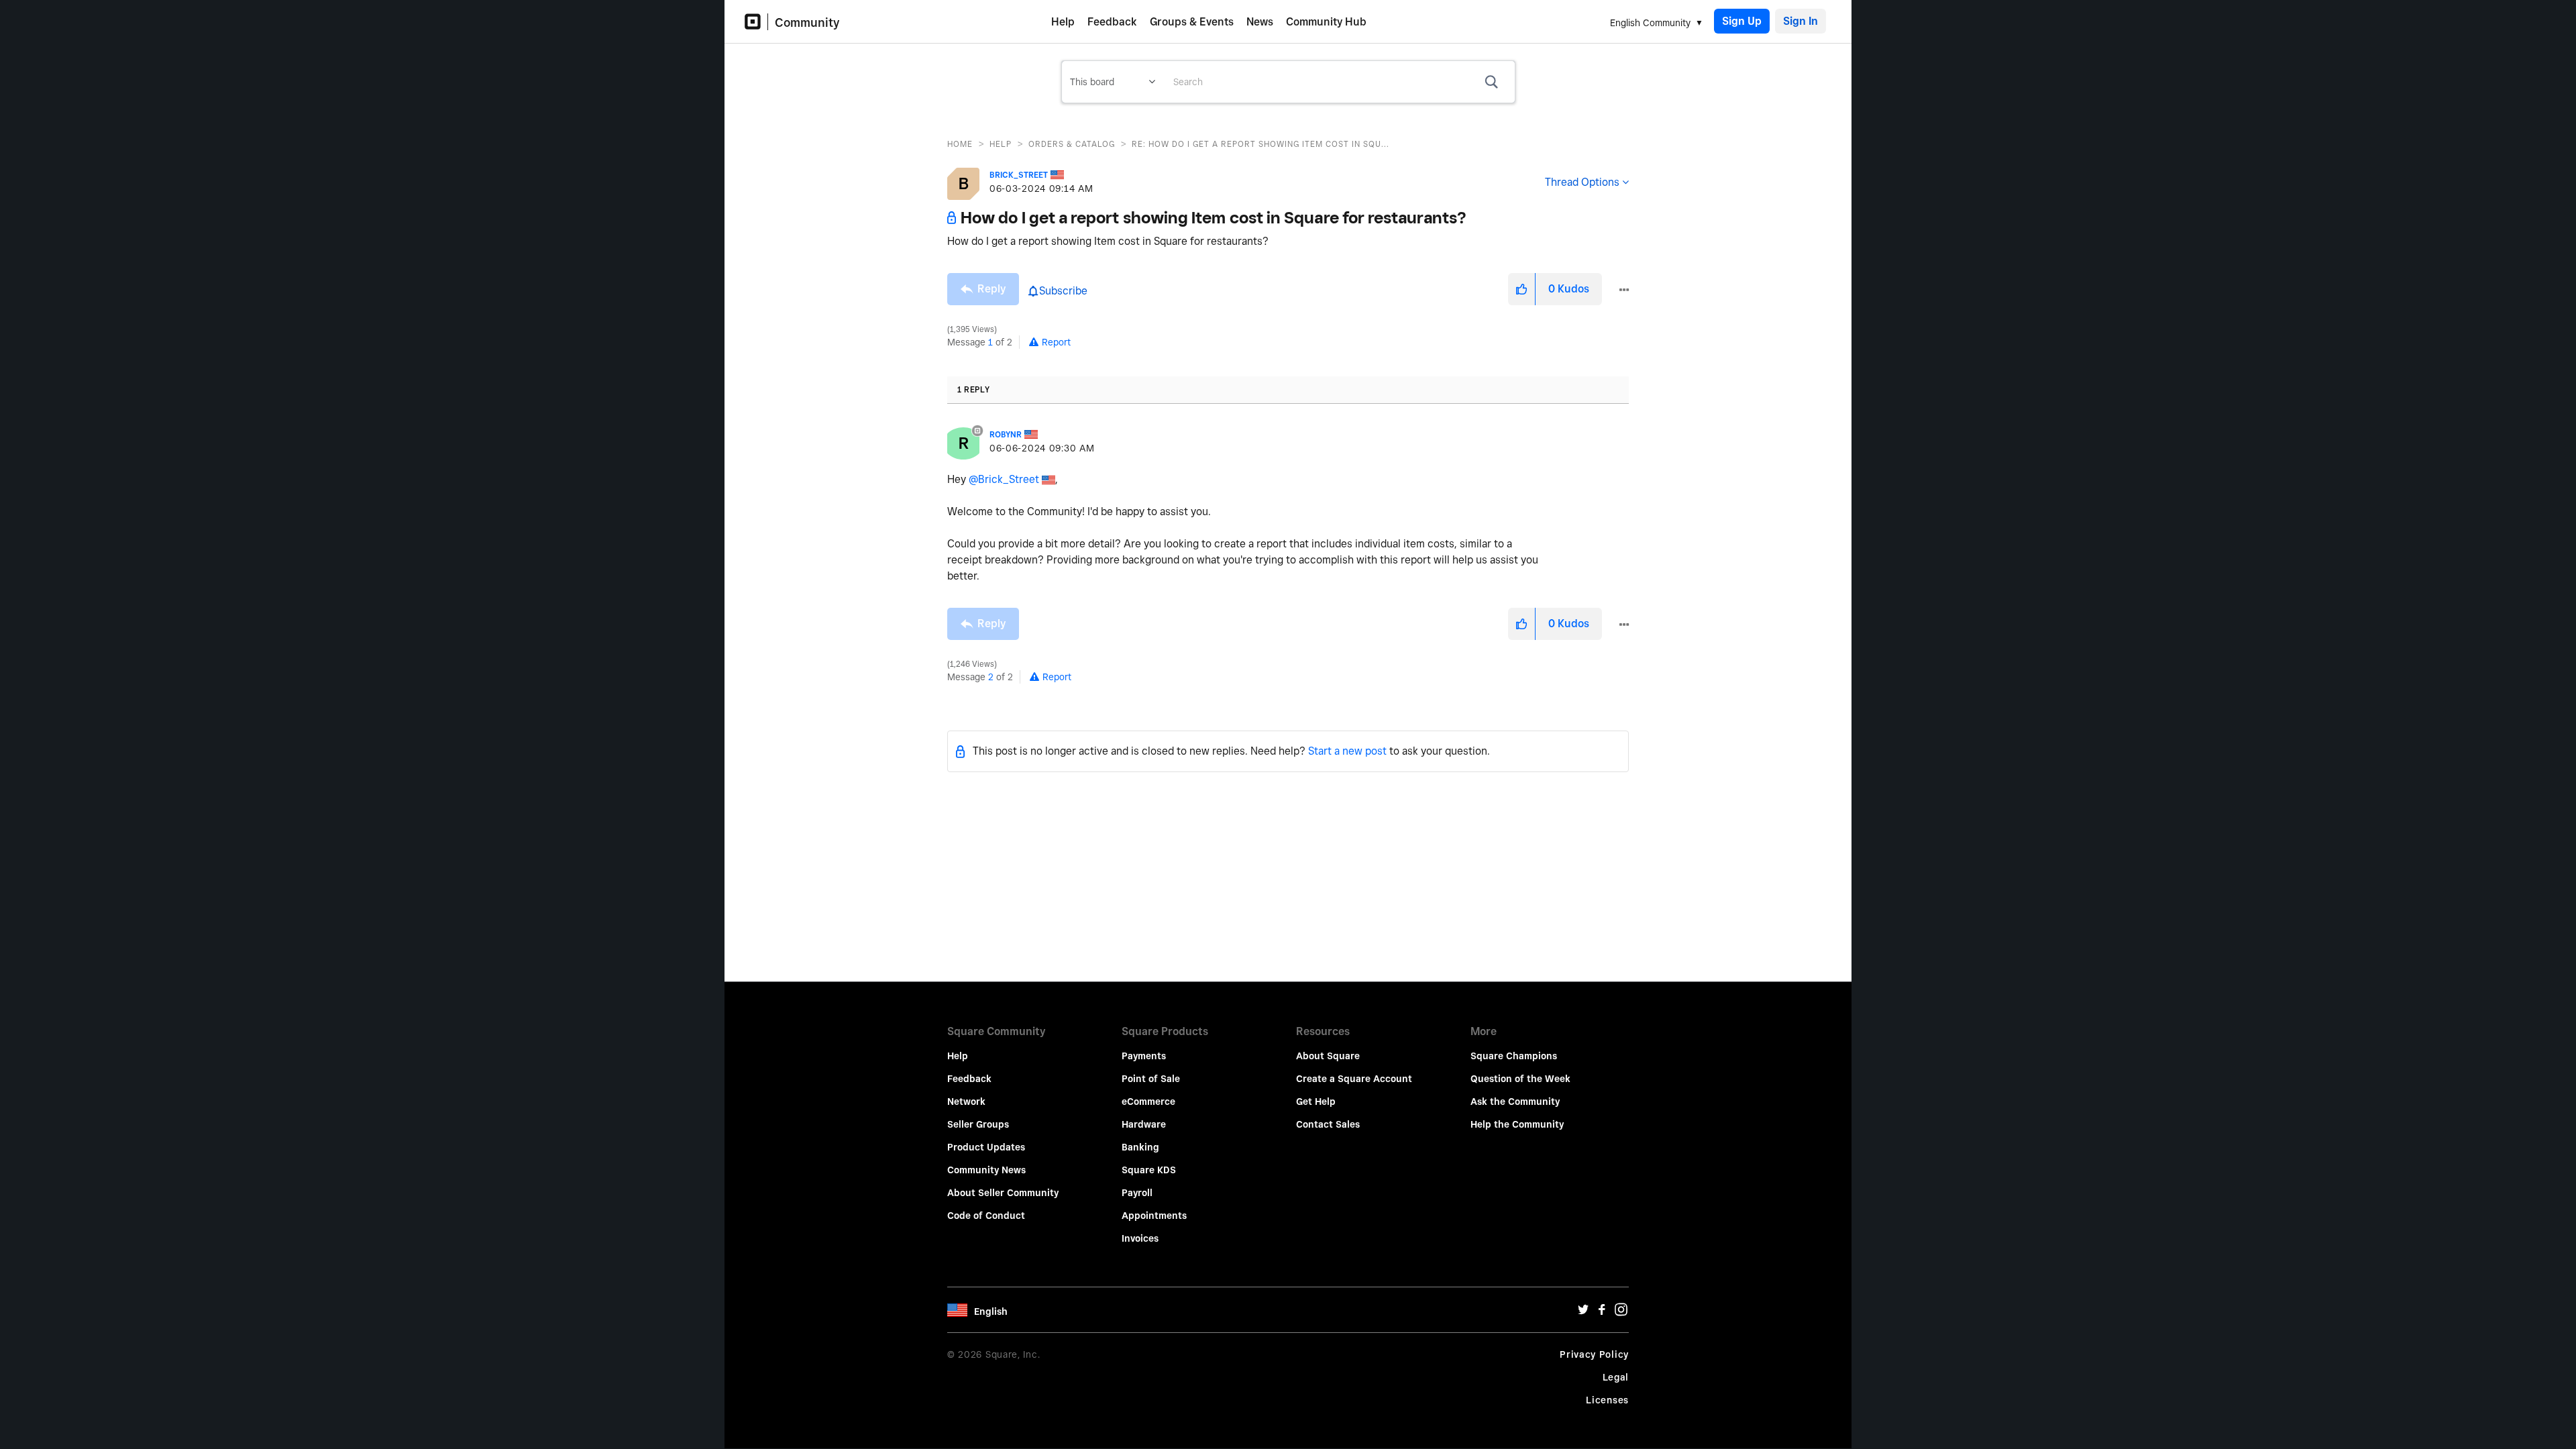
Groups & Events (1192, 22)
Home (960, 144)
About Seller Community (1003, 1193)
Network (966, 1102)
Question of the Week (1520, 1079)
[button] (1521, 289)
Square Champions (1514, 1056)
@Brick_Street (1004, 479)
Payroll (1137, 1193)
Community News (986, 1170)
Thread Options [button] (1582, 182)
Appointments (1154, 1216)
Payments (1144, 1056)
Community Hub (1326, 22)
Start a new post (1347, 751)
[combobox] (1339, 82)
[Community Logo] (756, 22)
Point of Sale (1151, 1079)
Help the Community (1517, 1124)
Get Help (1316, 1102)
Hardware (1144, 1124)
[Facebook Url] (1602, 1313)
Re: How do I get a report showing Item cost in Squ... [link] (1260, 144)
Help (1063, 22)
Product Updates (986, 1147)
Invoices (1140, 1238)
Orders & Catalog (1072, 144)
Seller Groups (978, 1124)
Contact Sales (1328, 1124)
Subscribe (1063, 291)
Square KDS (1149, 1170)
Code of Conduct (986, 1216)
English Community (1650, 23)
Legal (1616, 1377)
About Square (1328, 1056)
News (1260, 22)
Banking (1140, 1147)
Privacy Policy (1594, 1354)
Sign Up (1742, 21)
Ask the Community (1515, 1102)
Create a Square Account (1354, 1079)
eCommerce (1148, 1102)
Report (1056, 342)
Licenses (1607, 1400)
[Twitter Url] (1583, 1313)
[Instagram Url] (1621, 1313)
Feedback (1112, 22)
